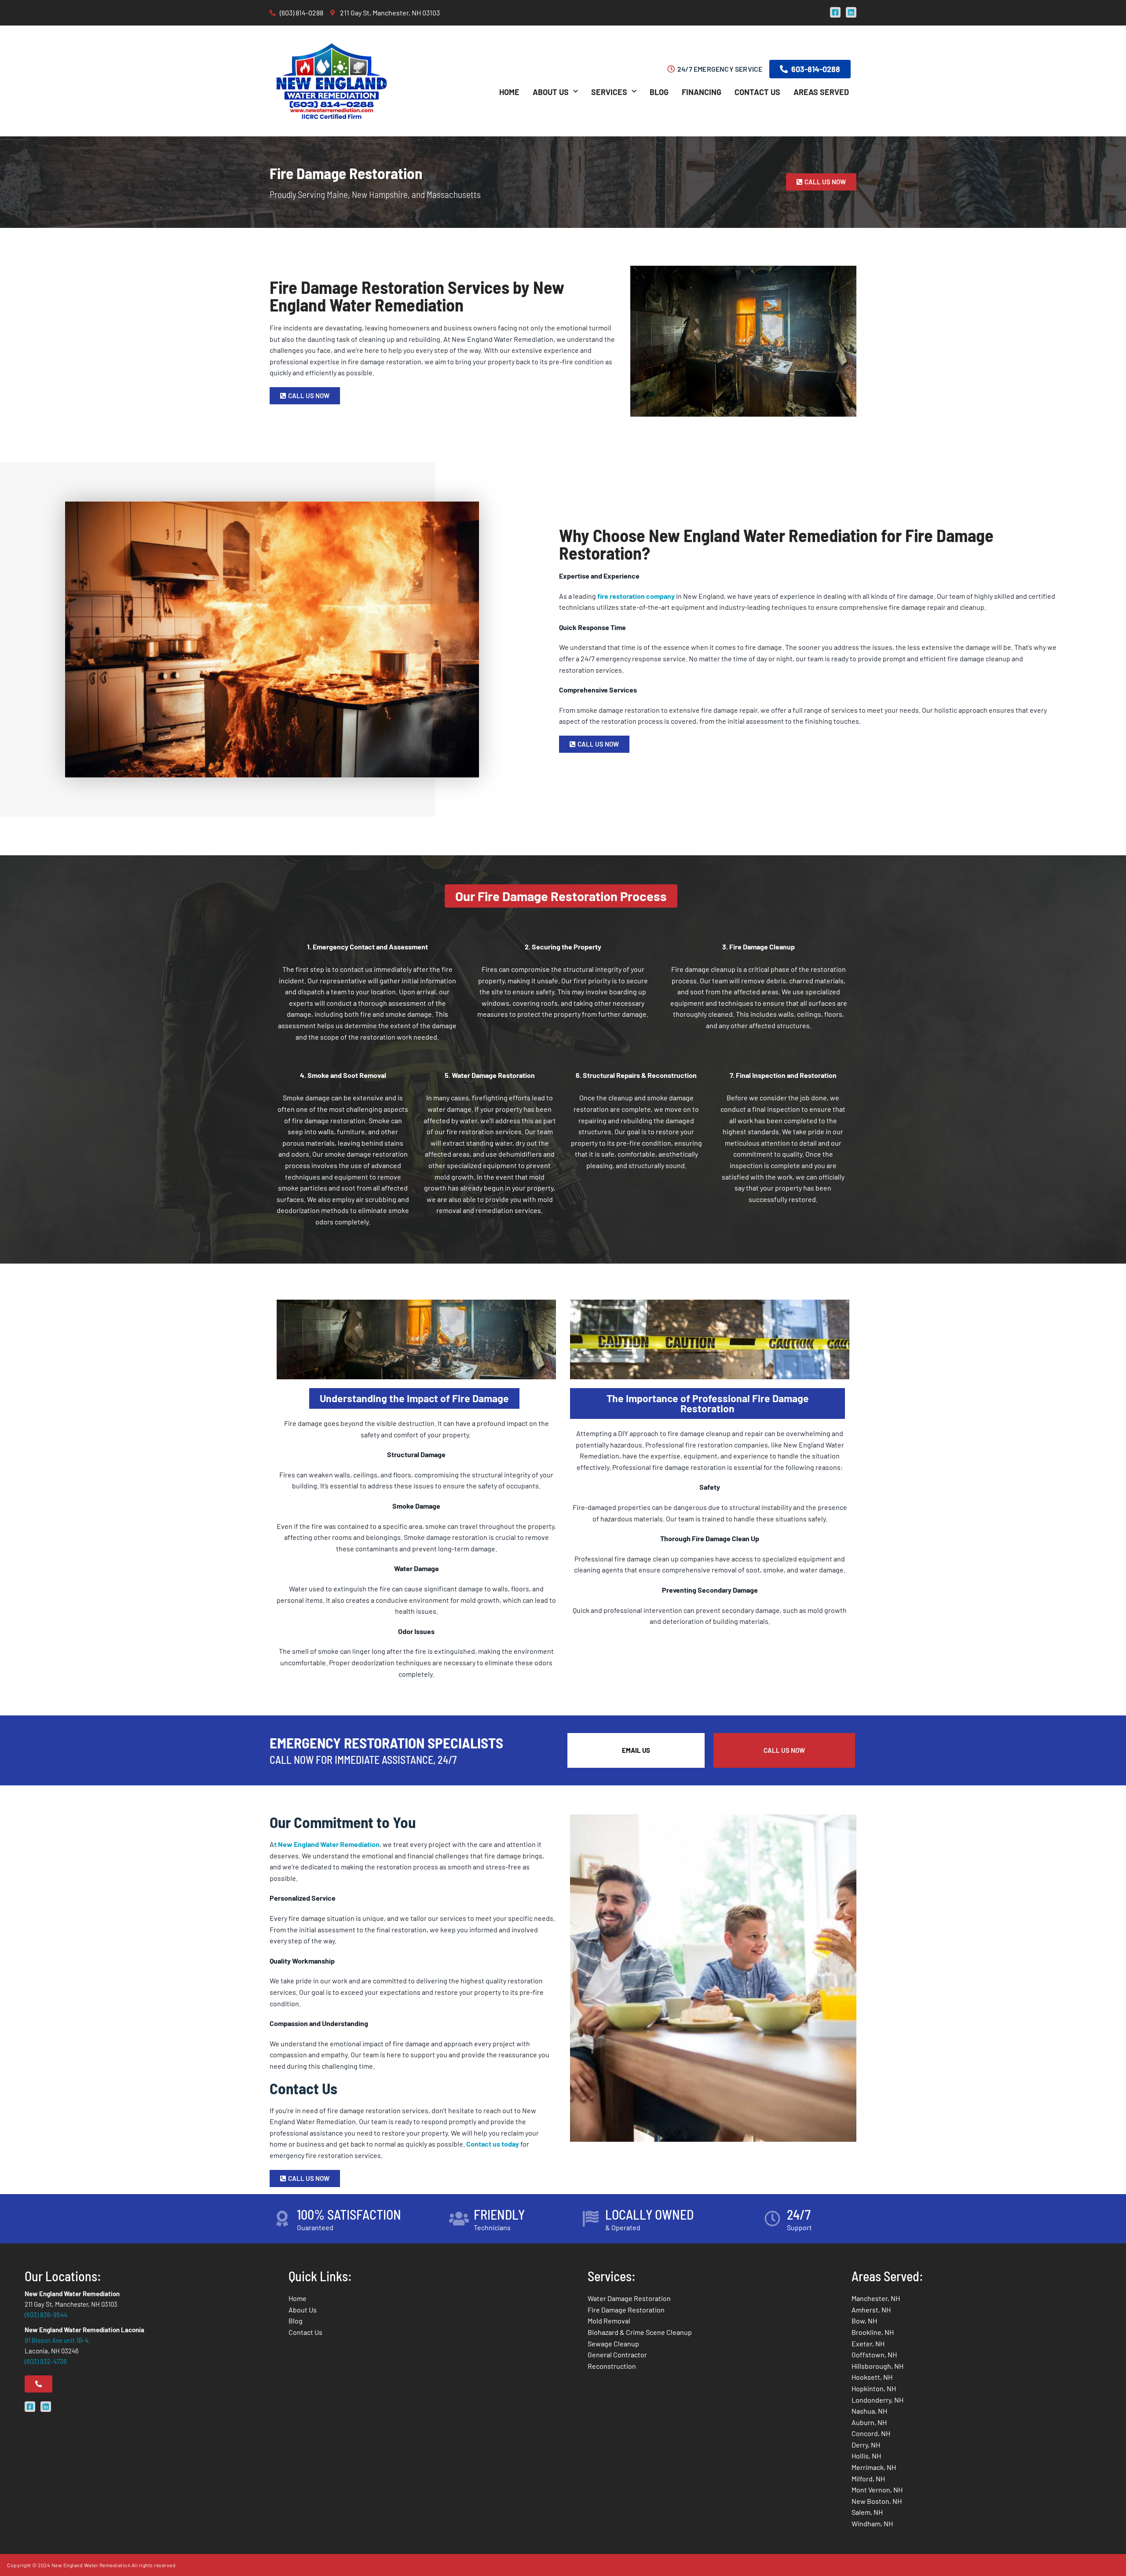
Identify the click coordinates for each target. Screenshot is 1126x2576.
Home (509, 92)
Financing (702, 92)
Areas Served (821, 92)
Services (609, 92)
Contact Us (757, 92)
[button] (561, 896)
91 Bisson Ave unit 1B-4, (57, 2340)
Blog (659, 92)
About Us (551, 92)
